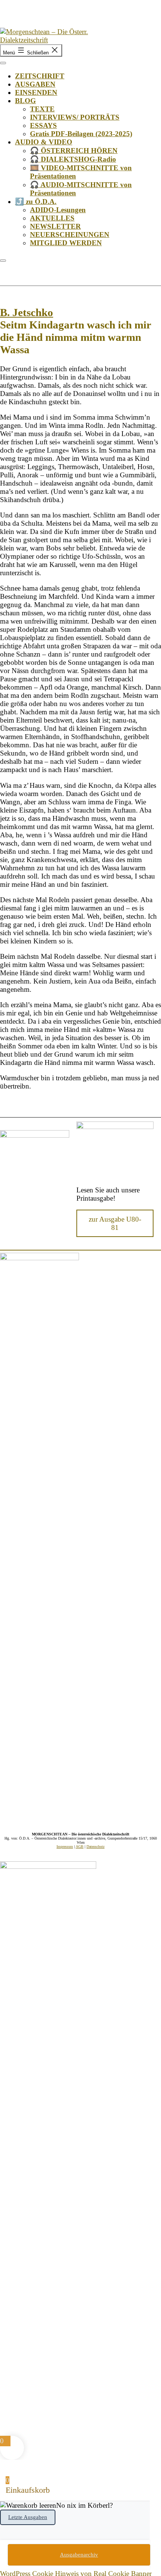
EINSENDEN (36, 92)
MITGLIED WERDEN (66, 243)
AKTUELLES (52, 218)
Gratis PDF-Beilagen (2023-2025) (81, 134)
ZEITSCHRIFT (40, 76)
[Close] (3, 261)
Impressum (65, 1847)
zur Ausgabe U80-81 (115, 1223)
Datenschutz (95, 1847)
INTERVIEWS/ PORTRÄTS (75, 117)
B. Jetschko (27, 312)
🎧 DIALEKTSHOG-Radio (73, 159)
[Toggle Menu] (3, 63)
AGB (80, 1847)
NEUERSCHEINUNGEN (70, 235)
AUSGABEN (35, 84)
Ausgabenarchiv (79, 2555)
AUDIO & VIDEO (44, 142)
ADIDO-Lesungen (58, 210)
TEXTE (42, 109)
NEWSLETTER (55, 226)
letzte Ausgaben (28, 2517)
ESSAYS (43, 125)
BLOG (25, 101)
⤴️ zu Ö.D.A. (36, 202)
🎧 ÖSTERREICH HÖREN (74, 151)
